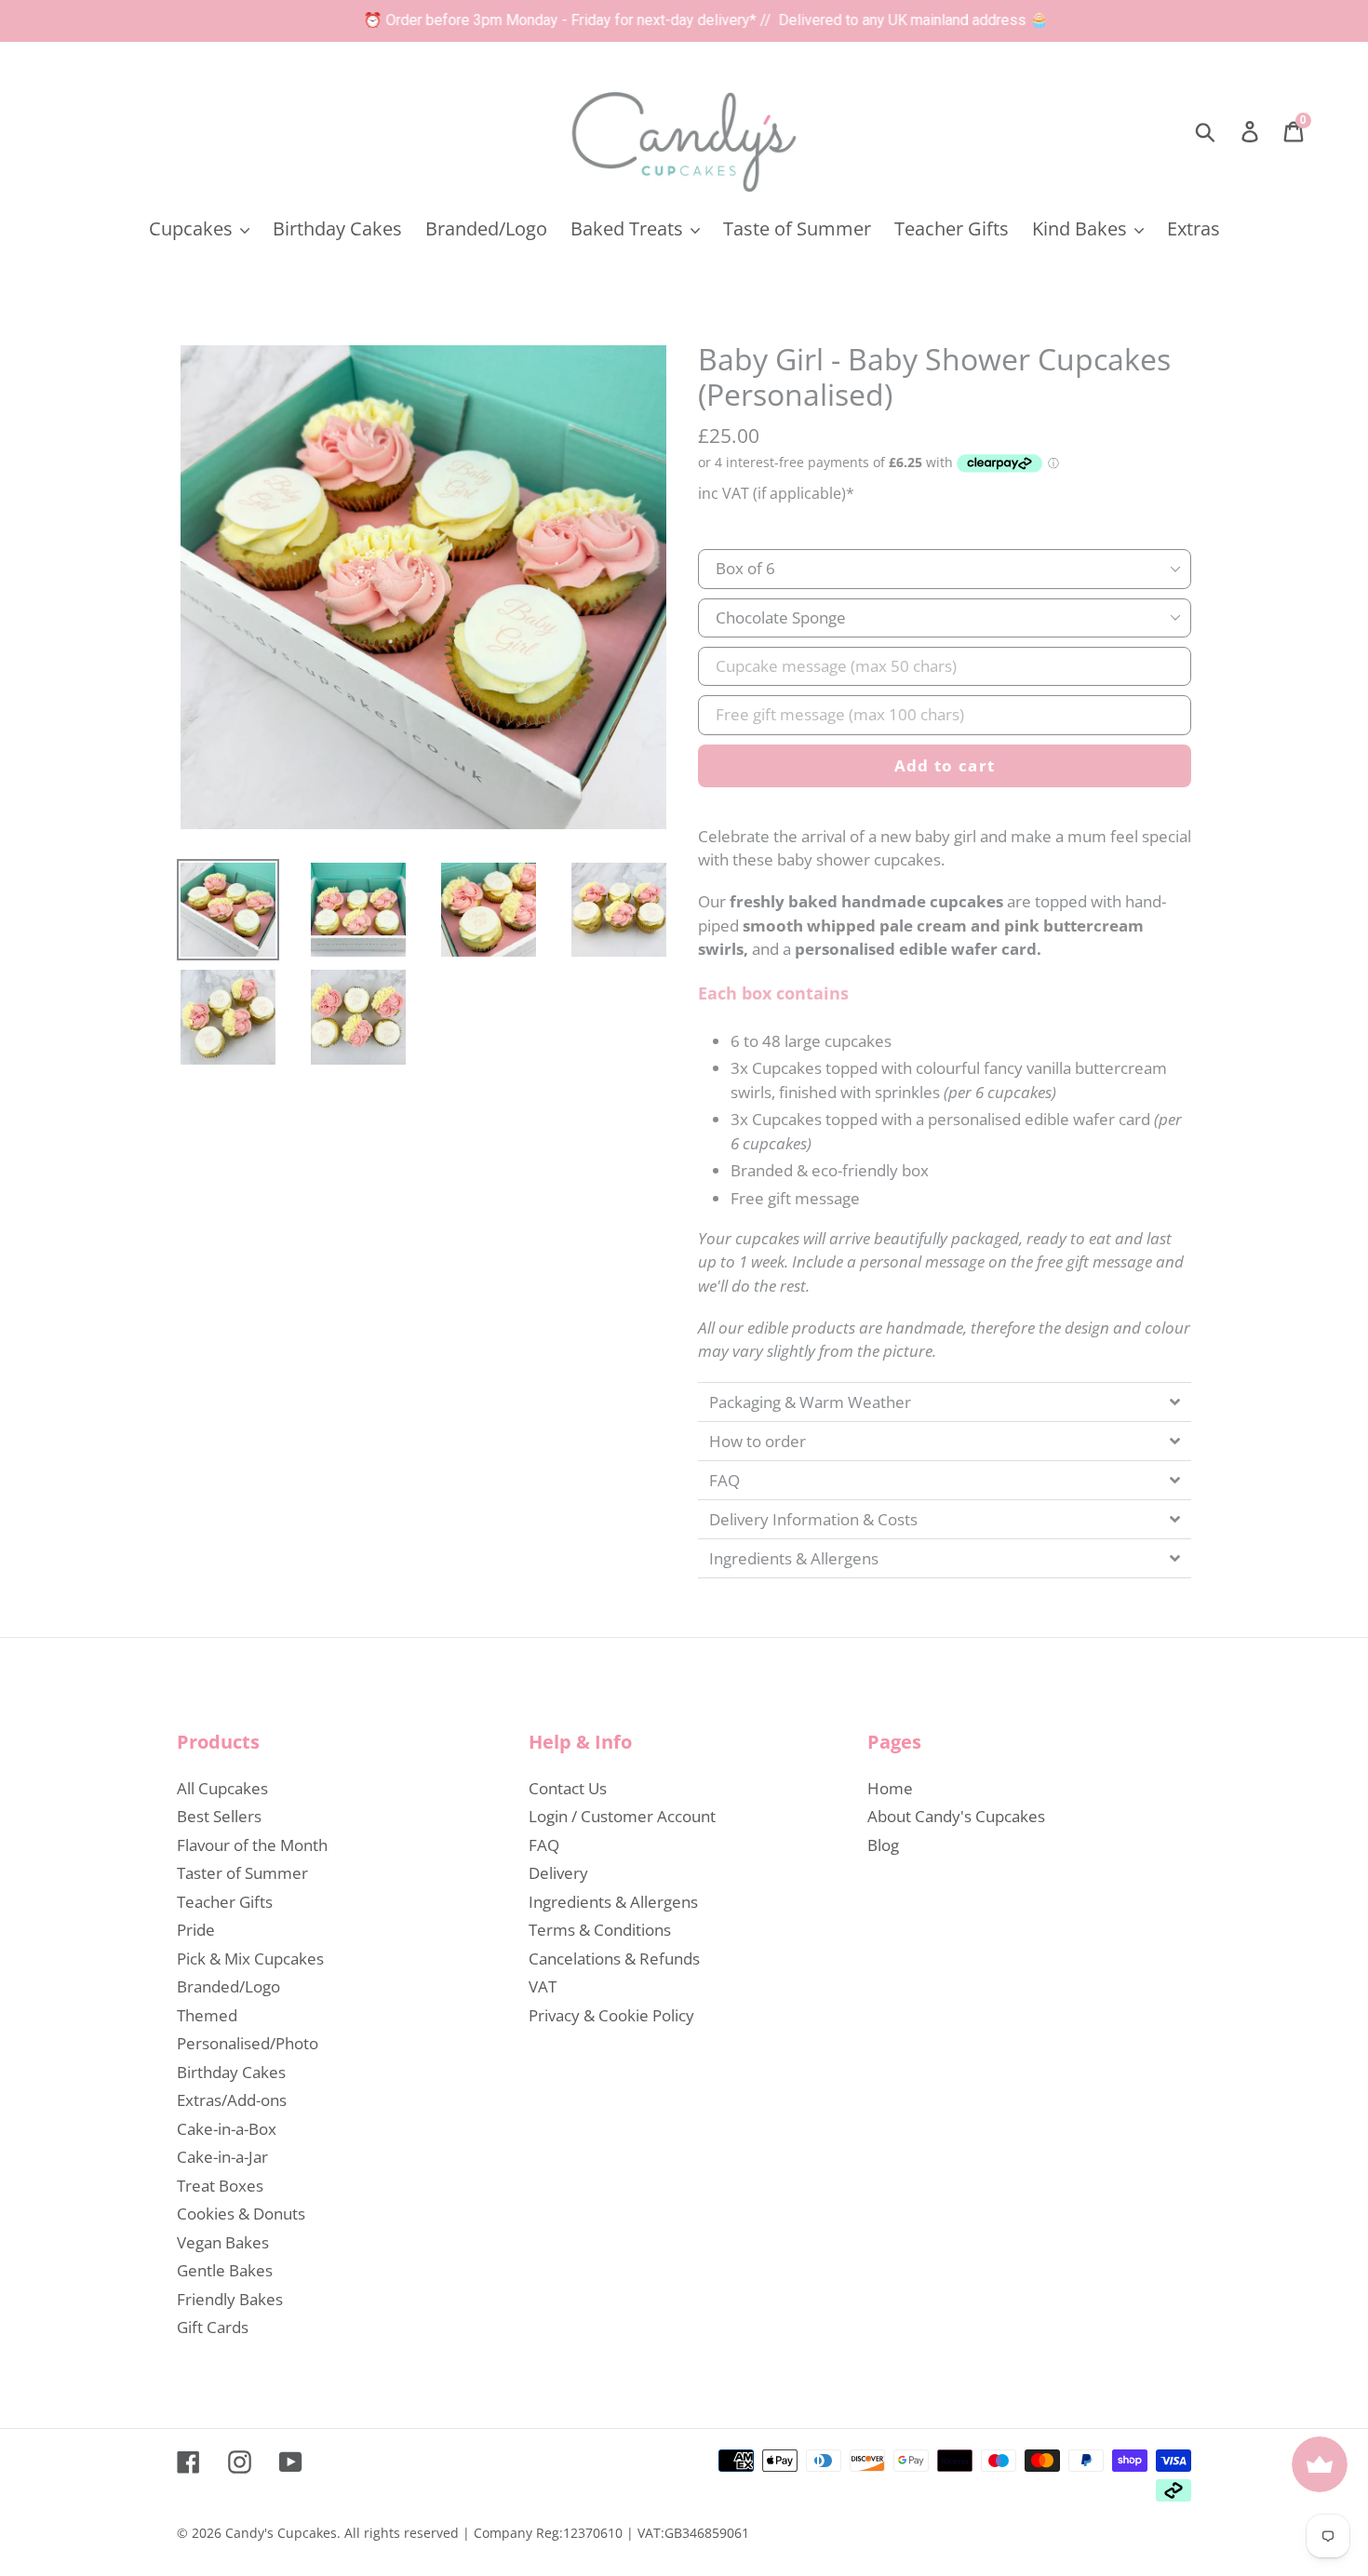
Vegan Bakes (223, 2242)
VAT (543, 1986)
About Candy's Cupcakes (956, 1816)
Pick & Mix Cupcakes (250, 1959)
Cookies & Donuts (241, 2214)
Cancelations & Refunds (614, 1959)
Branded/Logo (228, 1986)
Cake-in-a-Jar (222, 2157)
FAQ (544, 1845)
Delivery (558, 1873)
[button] (945, 1402)
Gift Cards (213, 2327)
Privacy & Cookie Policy (611, 2015)
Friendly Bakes (230, 2299)
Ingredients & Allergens (613, 1902)
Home (890, 1788)
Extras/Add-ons (232, 2100)
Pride (196, 1930)
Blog (883, 1845)
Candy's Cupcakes (281, 2533)
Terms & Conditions (600, 1930)
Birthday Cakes (231, 2072)
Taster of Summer (242, 1873)
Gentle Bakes (225, 2270)
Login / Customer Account (622, 1816)
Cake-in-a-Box (227, 2129)
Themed (207, 2015)
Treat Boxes (220, 2186)
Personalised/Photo (248, 2043)
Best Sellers (219, 1816)
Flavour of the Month (252, 1845)
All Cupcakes (222, 1788)
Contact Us (568, 1788)
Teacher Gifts (225, 1902)
